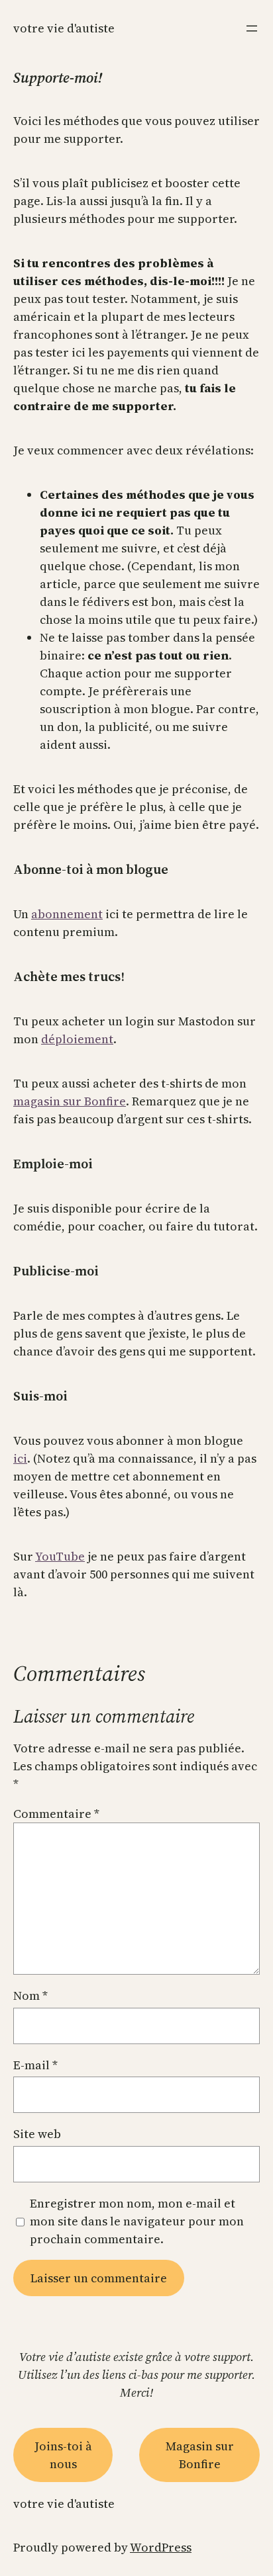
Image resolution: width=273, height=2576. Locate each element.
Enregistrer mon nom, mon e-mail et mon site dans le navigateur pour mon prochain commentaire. (137, 2221)
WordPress (161, 2547)
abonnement (67, 914)
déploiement (77, 1039)
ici (20, 1458)
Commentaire (56, 1814)
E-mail (35, 2065)
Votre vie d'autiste (64, 28)
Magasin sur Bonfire (200, 2455)
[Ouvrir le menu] (252, 28)
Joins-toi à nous (63, 2455)
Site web (37, 2134)
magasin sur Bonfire (70, 1101)
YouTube (60, 1556)
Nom (30, 1996)
